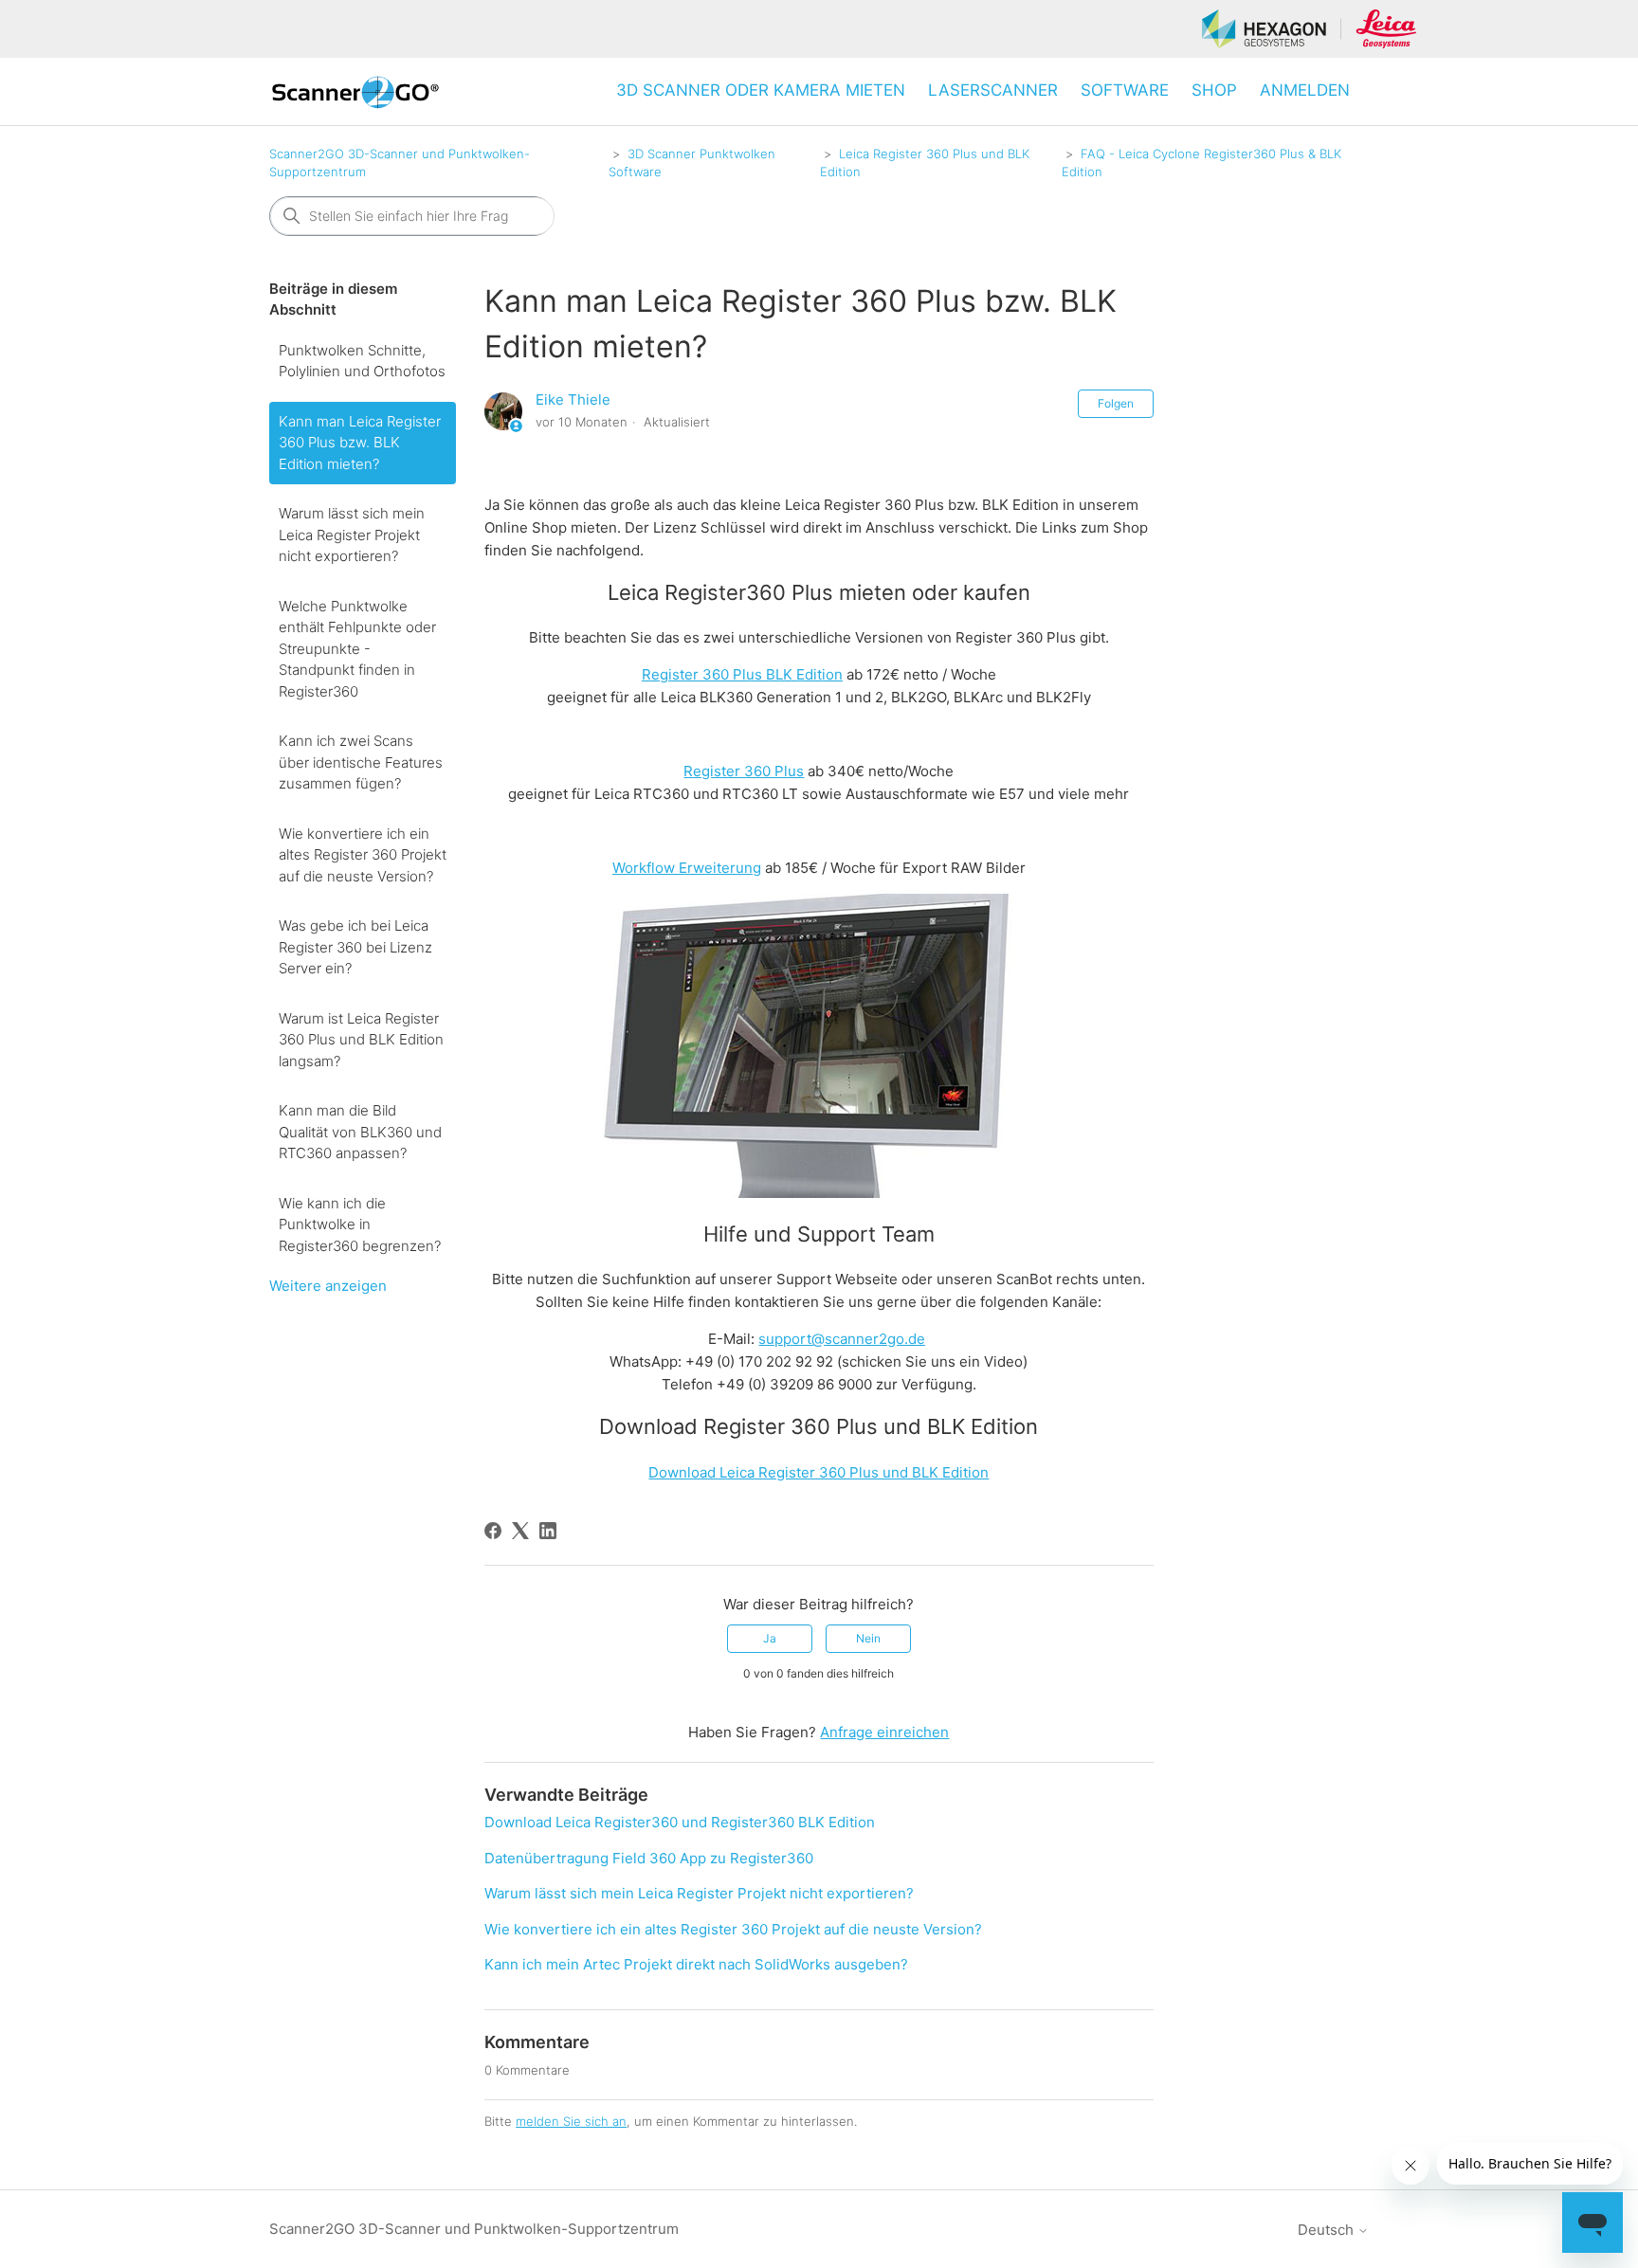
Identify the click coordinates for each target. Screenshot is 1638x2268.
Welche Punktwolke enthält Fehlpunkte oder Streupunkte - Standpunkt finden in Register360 (357, 649)
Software (1125, 90)
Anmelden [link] (1305, 90)
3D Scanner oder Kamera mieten (761, 90)
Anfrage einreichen (884, 1732)
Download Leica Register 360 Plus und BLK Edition (819, 1472)
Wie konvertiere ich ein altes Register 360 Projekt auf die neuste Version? (363, 855)
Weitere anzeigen (328, 1286)
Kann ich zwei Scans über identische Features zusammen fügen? (361, 762)
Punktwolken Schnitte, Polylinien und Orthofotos (362, 361)
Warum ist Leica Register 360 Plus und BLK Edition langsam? (361, 1040)
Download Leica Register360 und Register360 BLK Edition (680, 1822)
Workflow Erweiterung (687, 868)
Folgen (1116, 403)
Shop (1214, 90)
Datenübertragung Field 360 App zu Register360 (649, 1858)
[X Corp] (520, 1531)
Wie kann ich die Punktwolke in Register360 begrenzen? (360, 1225)
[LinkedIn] (548, 1531)
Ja (770, 1638)
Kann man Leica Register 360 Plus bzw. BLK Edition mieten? (360, 443)
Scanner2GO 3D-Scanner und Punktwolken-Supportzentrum (474, 2229)
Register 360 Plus (744, 771)
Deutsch (1328, 2230)
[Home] (355, 91)
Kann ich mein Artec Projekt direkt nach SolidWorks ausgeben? (696, 1964)
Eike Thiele (573, 399)
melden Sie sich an (571, 2121)
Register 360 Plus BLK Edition (742, 674)
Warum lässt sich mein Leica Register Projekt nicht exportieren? (352, 535)
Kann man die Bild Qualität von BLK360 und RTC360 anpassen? (360, 1132)
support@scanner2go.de (842, 1339)
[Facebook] (493, 1531)
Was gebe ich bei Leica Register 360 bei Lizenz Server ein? (355, 947)
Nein (868, 1638)
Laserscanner (993, 90)
